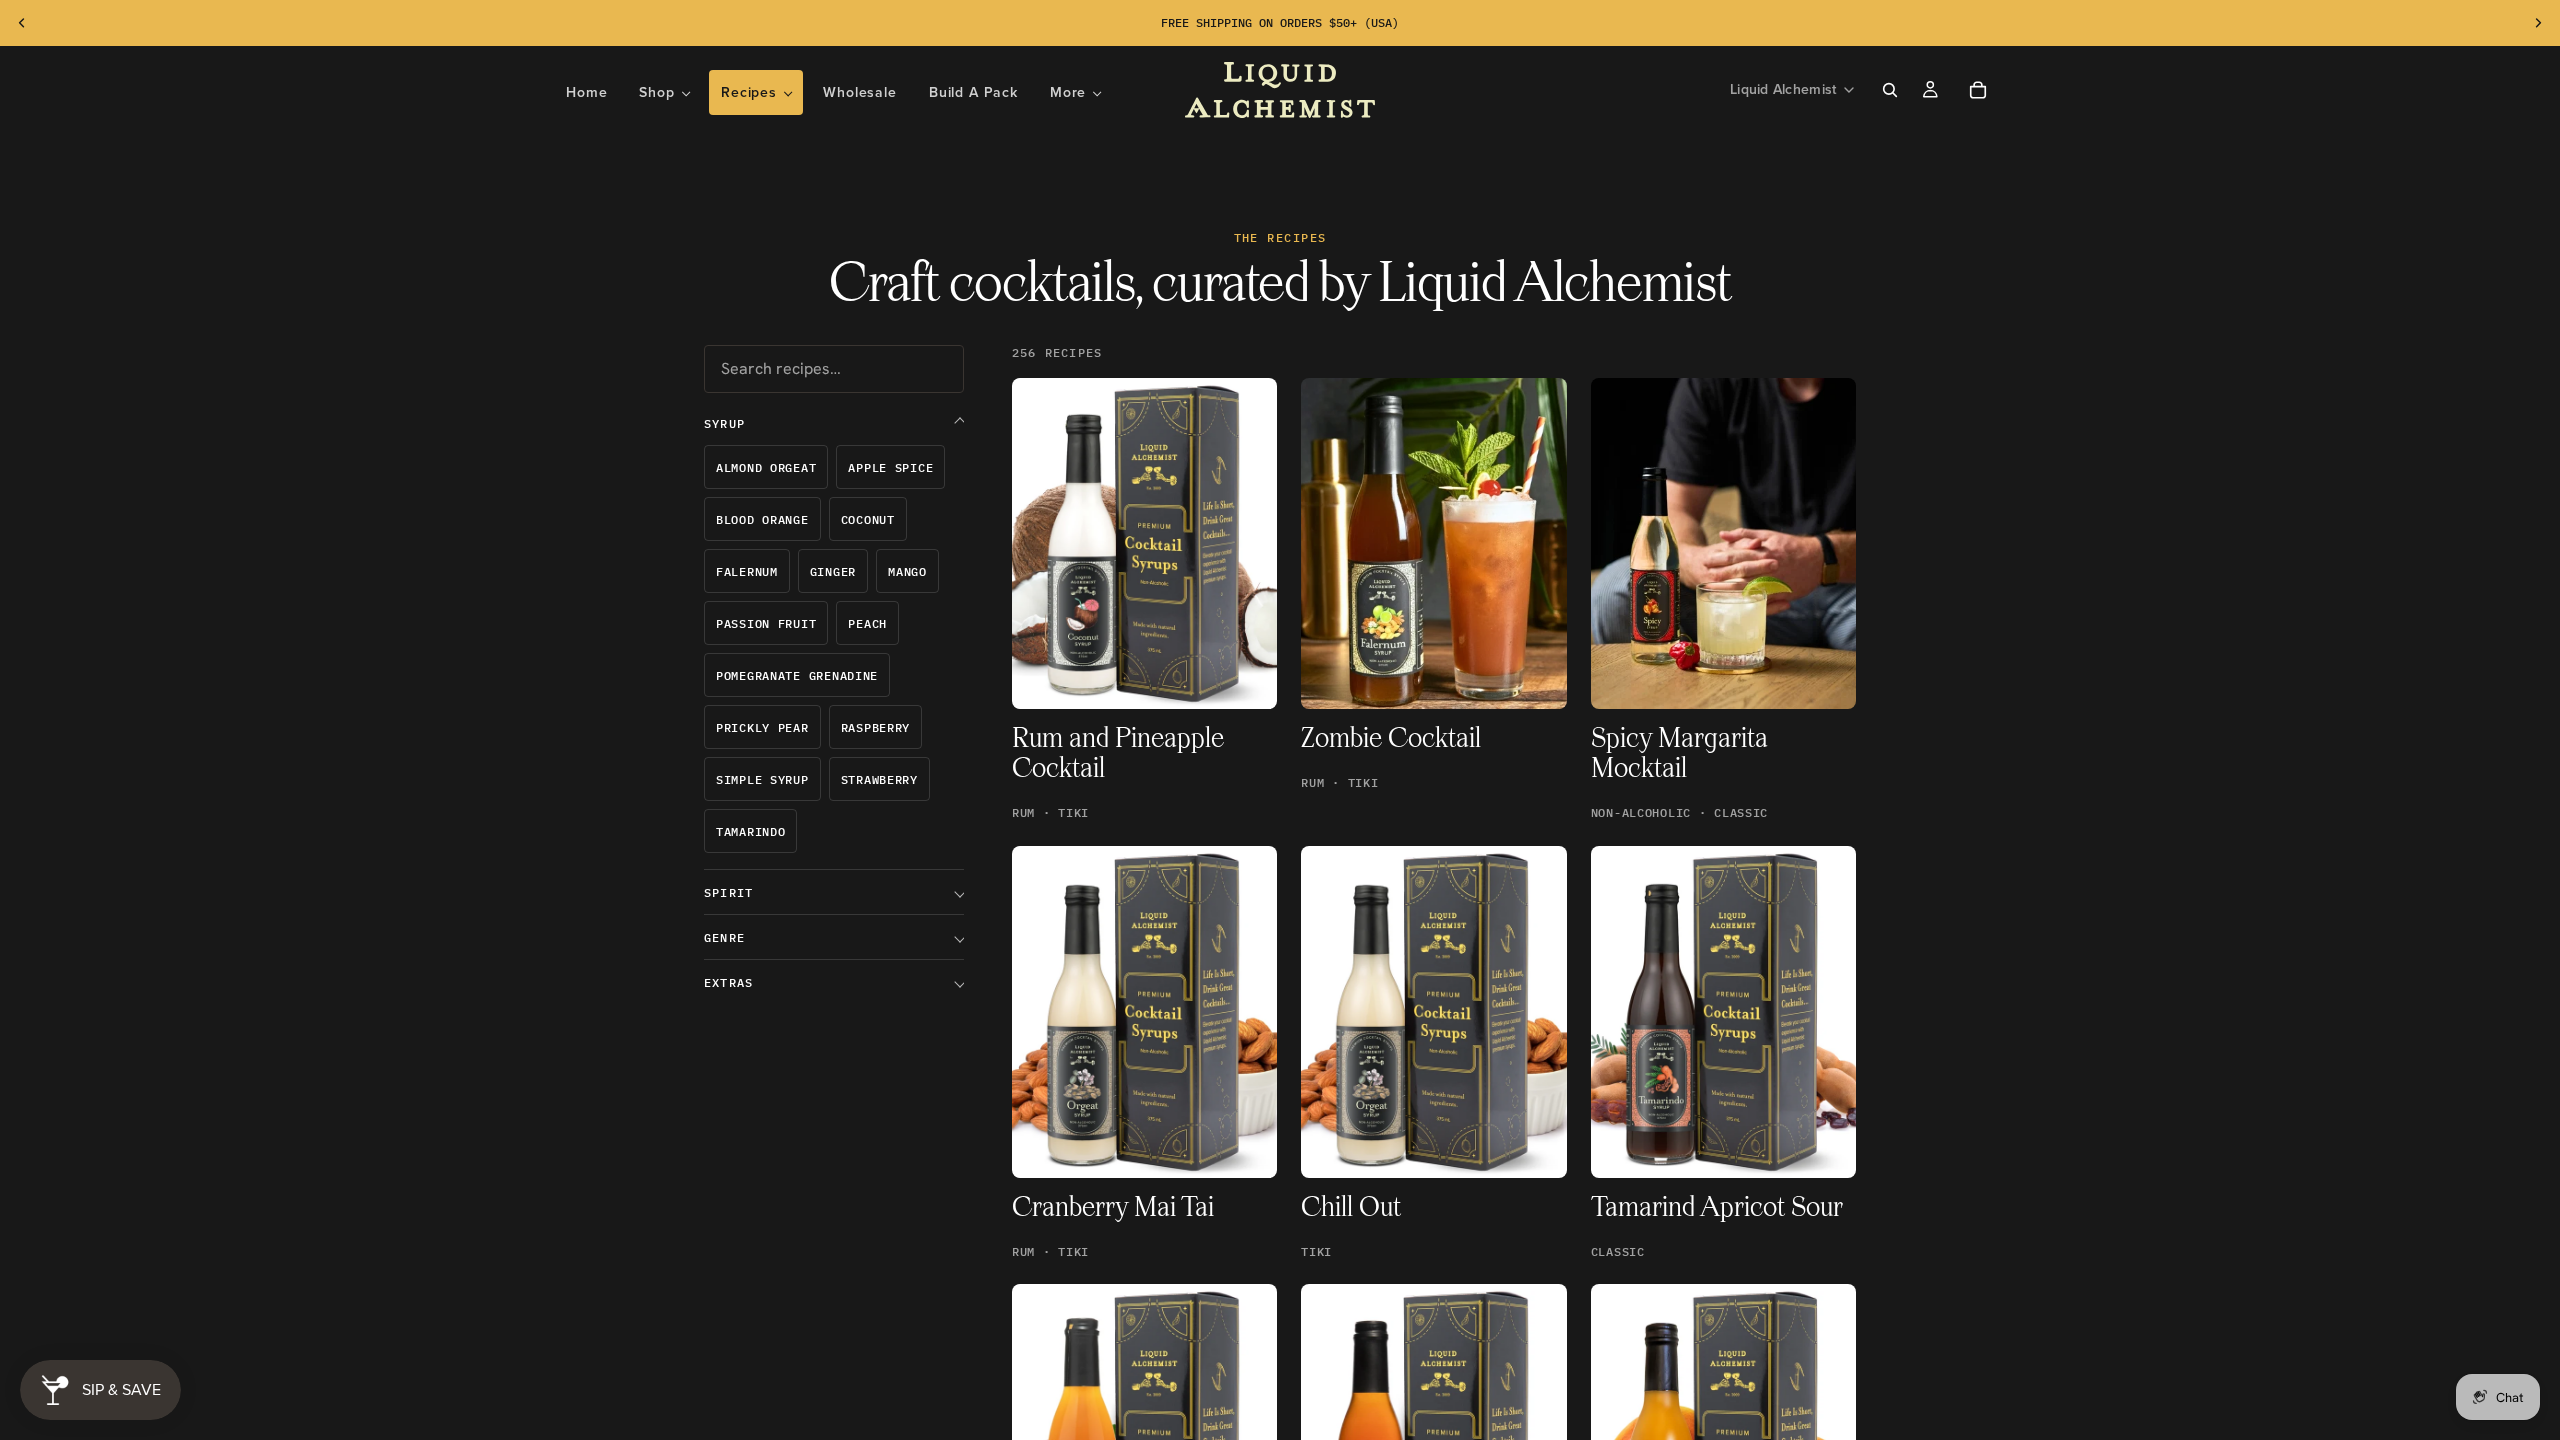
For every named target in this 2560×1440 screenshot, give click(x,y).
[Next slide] (2538, 23)
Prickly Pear (762, 727)
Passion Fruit (766, 623)
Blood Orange (762, 519)
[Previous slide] (22, 23)
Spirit (728, 892)
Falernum (747, 571)
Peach (867, 623)
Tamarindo (750, 831)
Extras (728, 982)
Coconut (868, 519)
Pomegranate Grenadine (797, 675)
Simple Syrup (762, 779)
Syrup (724, 423)
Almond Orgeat (766, 467)
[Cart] (1978, 90)
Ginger (833, 571)
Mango (907, 571)
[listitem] (1075, 92)
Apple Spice (890, 467)
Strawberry (879, 779)
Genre (724, 937)
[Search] (1890, 90)
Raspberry (875, 727)
